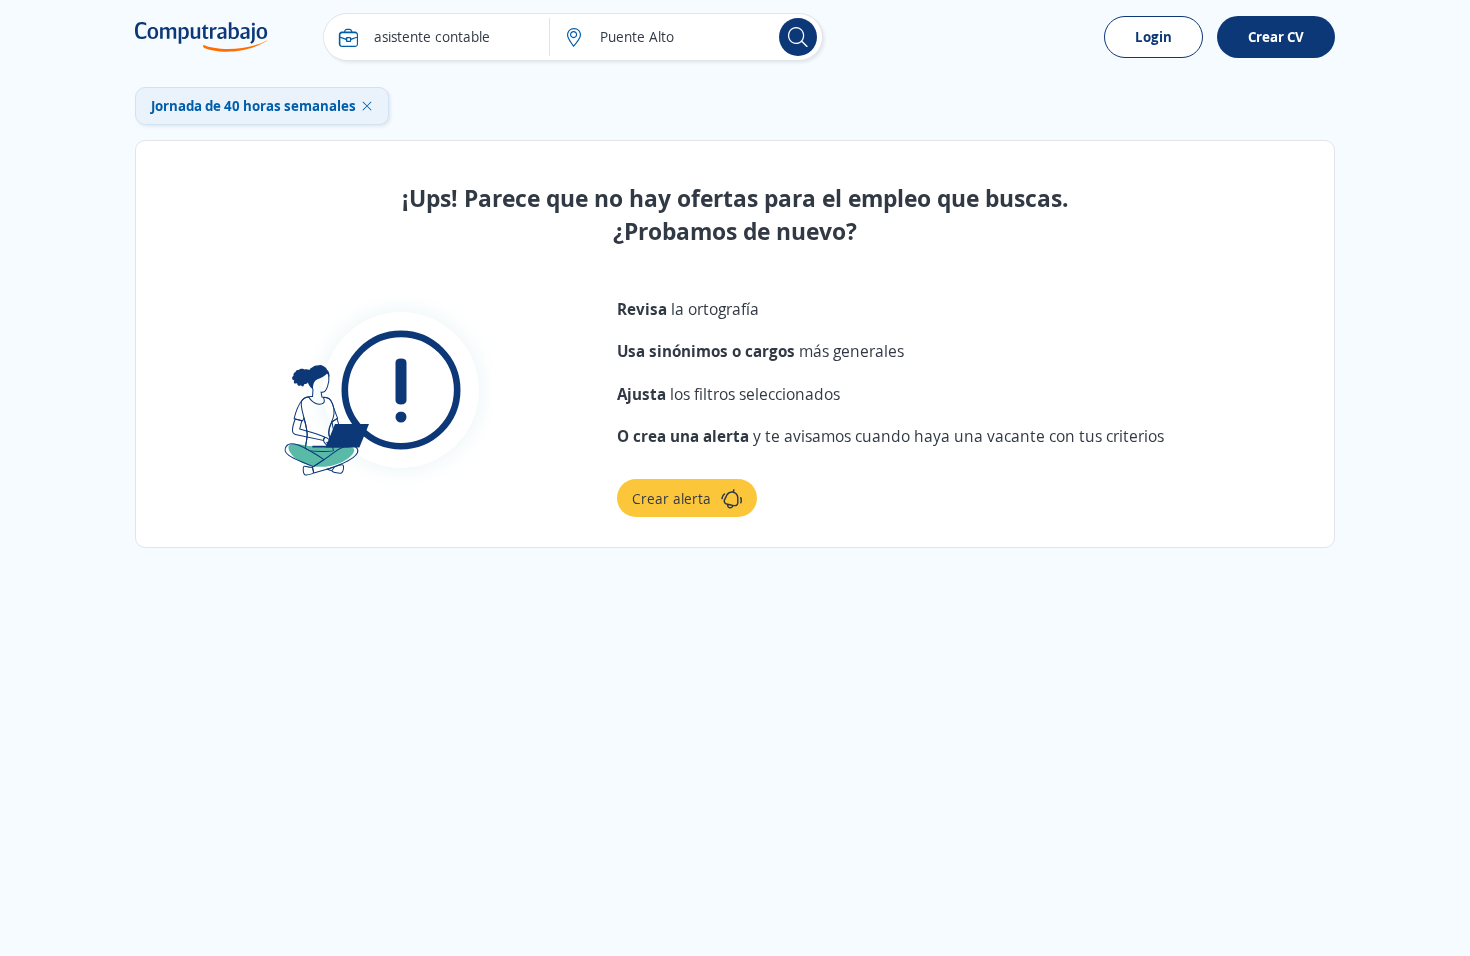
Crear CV (1276, 36)
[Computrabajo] (201, 37)
